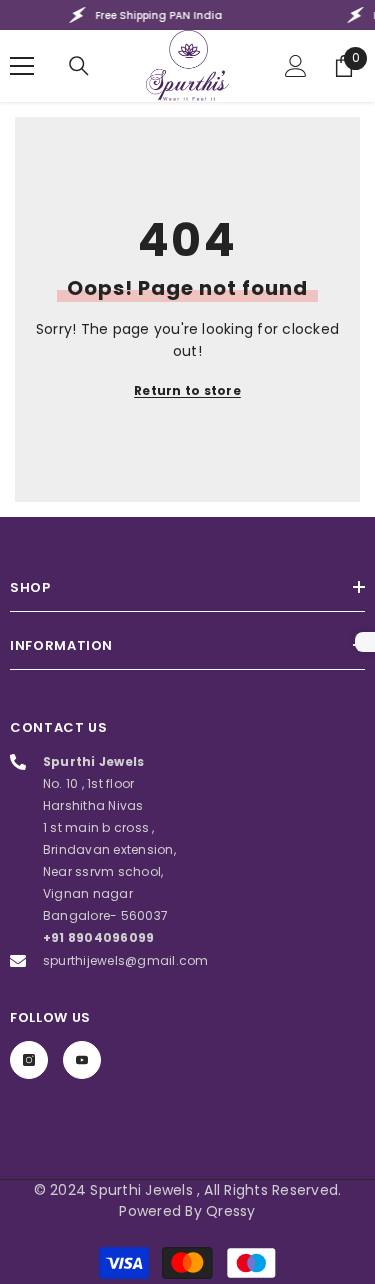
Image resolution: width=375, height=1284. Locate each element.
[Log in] (296, 66)
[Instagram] (29, 1060)
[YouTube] (82, 1060)
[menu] (22, 66)
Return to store (187, 390)
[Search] (79, 66)
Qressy (230, 1211)
